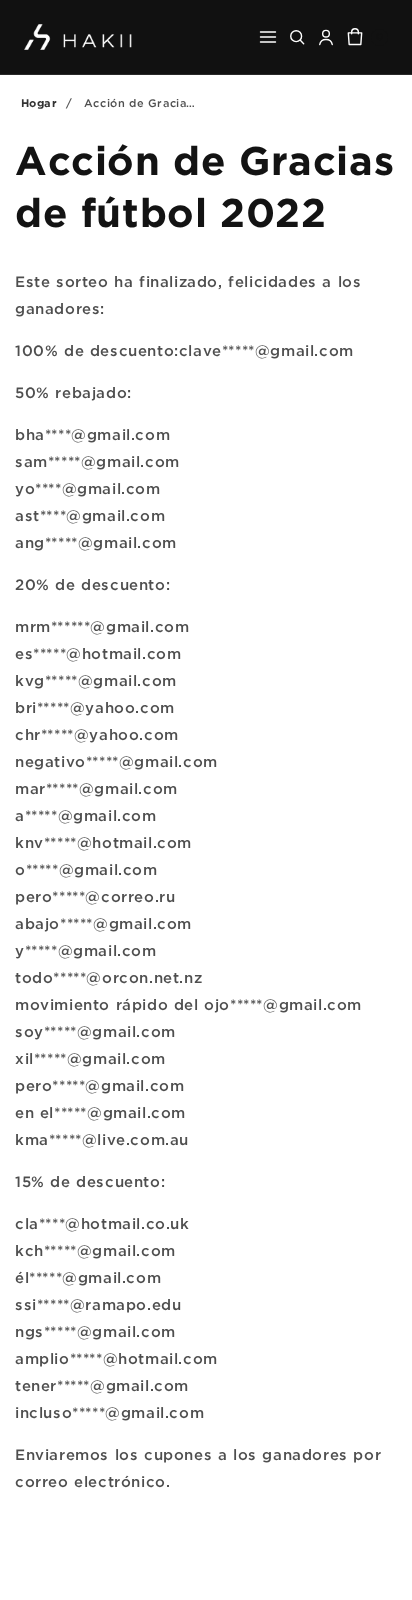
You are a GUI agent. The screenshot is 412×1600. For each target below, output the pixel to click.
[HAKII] (79, 36)
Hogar (39, 103)
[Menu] (268, 37)
